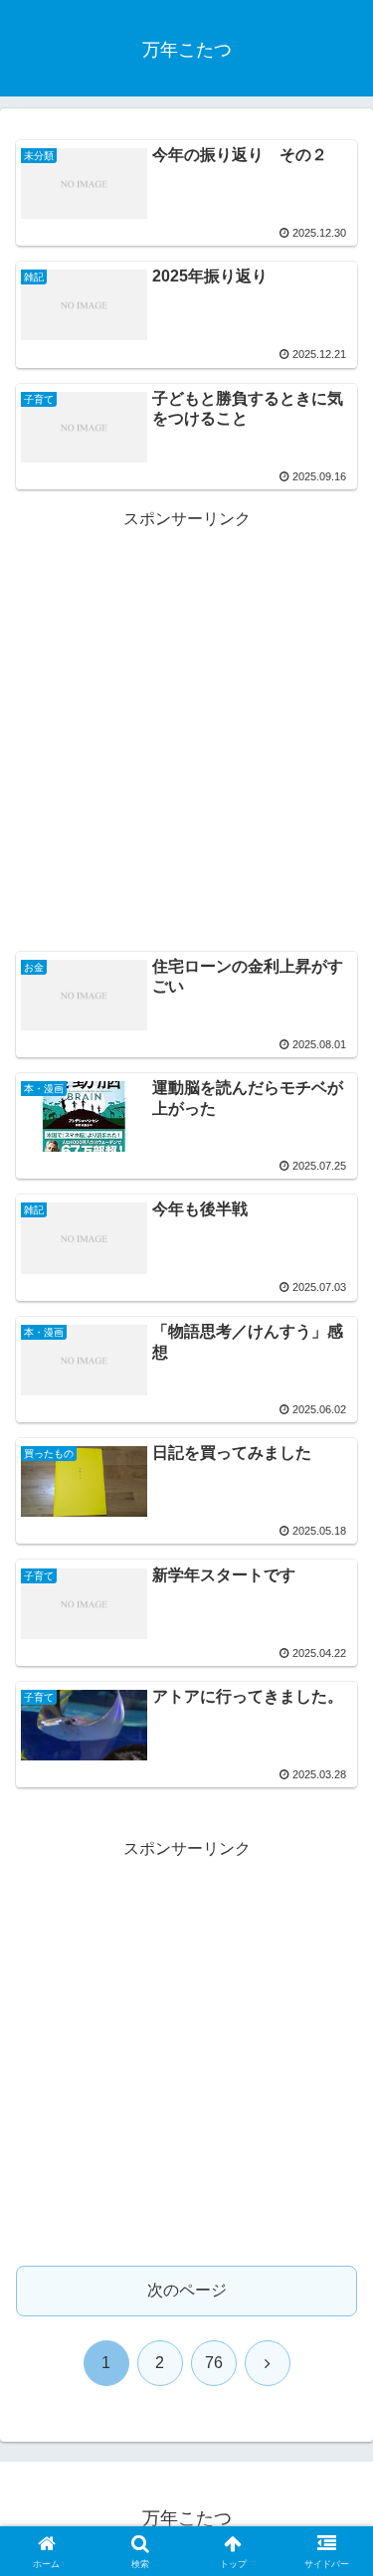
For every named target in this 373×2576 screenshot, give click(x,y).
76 (214, 2363)
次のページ (187, 2290)
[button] (334, 2409)
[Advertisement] (186, 721)
